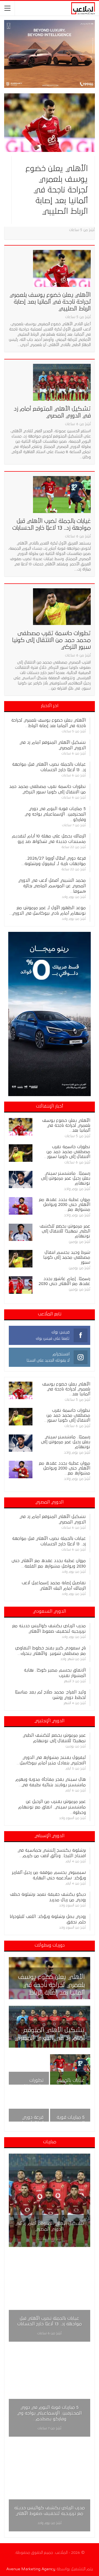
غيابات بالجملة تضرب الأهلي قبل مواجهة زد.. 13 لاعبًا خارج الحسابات (50, 2321)
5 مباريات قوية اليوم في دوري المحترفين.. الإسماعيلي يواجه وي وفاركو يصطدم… (50, 2413)
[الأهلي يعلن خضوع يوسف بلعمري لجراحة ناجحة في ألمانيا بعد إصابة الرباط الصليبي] (50, 123)
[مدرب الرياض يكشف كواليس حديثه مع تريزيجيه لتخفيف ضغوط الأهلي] (50, 2485)
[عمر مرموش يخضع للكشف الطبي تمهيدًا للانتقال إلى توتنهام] (21, 1232)
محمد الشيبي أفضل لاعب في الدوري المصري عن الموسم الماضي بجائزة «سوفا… (52, 886)
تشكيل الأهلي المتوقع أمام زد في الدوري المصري (50, 2226)
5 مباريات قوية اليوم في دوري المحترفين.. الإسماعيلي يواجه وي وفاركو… (55, 814)
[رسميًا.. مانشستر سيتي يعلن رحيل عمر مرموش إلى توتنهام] (21, 1180)
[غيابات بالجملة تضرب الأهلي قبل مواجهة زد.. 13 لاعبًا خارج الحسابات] (62, 494)
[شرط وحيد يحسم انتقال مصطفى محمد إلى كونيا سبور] (21, 1259)
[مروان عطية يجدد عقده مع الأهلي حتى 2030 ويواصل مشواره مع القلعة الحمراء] (21, 1206)
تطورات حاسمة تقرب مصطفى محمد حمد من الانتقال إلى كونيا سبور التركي (51, 640)
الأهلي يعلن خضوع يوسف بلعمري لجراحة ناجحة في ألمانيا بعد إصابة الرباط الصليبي (57, 190)
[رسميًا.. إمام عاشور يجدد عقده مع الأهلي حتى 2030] (21, 1285)
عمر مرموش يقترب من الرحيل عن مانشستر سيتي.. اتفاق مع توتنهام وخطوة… (52, 1807)
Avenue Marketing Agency (31, 2569)
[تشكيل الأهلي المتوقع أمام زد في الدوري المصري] (62, 382)
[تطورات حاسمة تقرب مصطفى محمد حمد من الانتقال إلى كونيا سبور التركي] (62, 607)
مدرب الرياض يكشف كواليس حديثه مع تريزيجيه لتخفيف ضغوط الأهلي (50, 2511)
